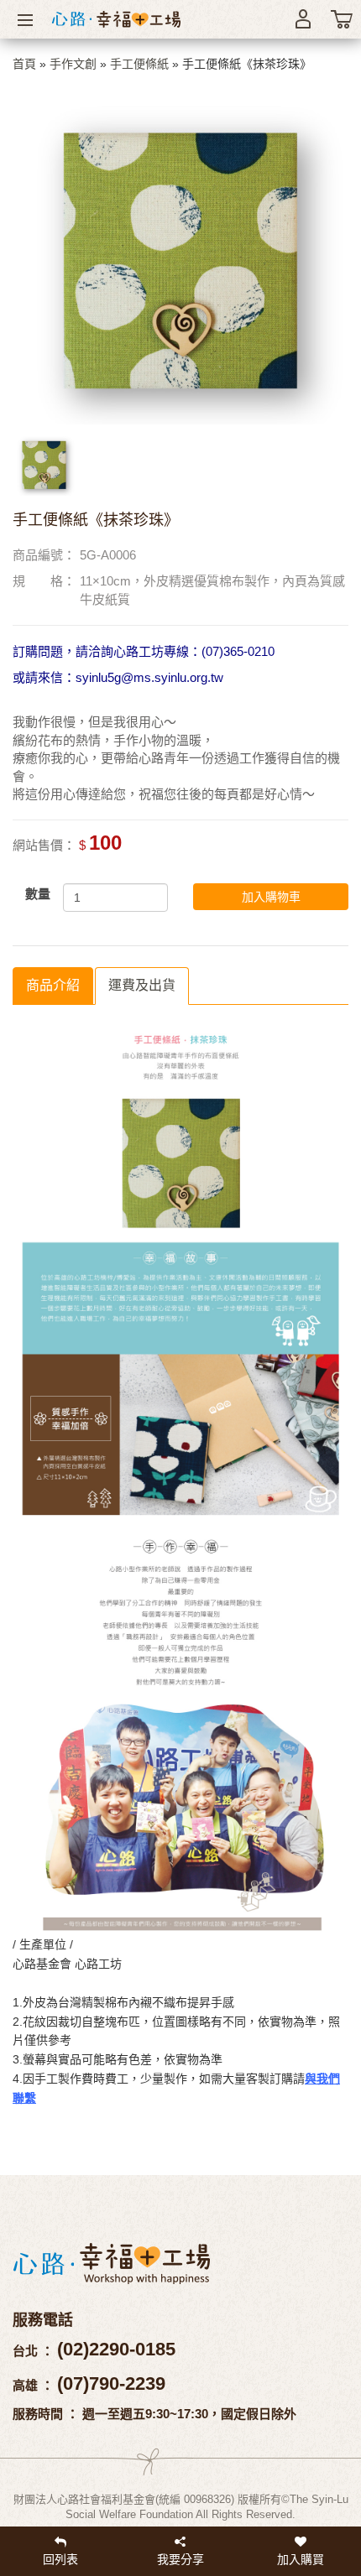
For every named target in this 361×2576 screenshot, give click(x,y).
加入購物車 (271, 897)
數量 (38, 894)
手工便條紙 (139, 64)
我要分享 (180, 2559)
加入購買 (301, 2559)
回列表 (60, 2559)
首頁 (24, 64)
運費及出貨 (142, 985)
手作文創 (73, 64)
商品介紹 (53, 985)
